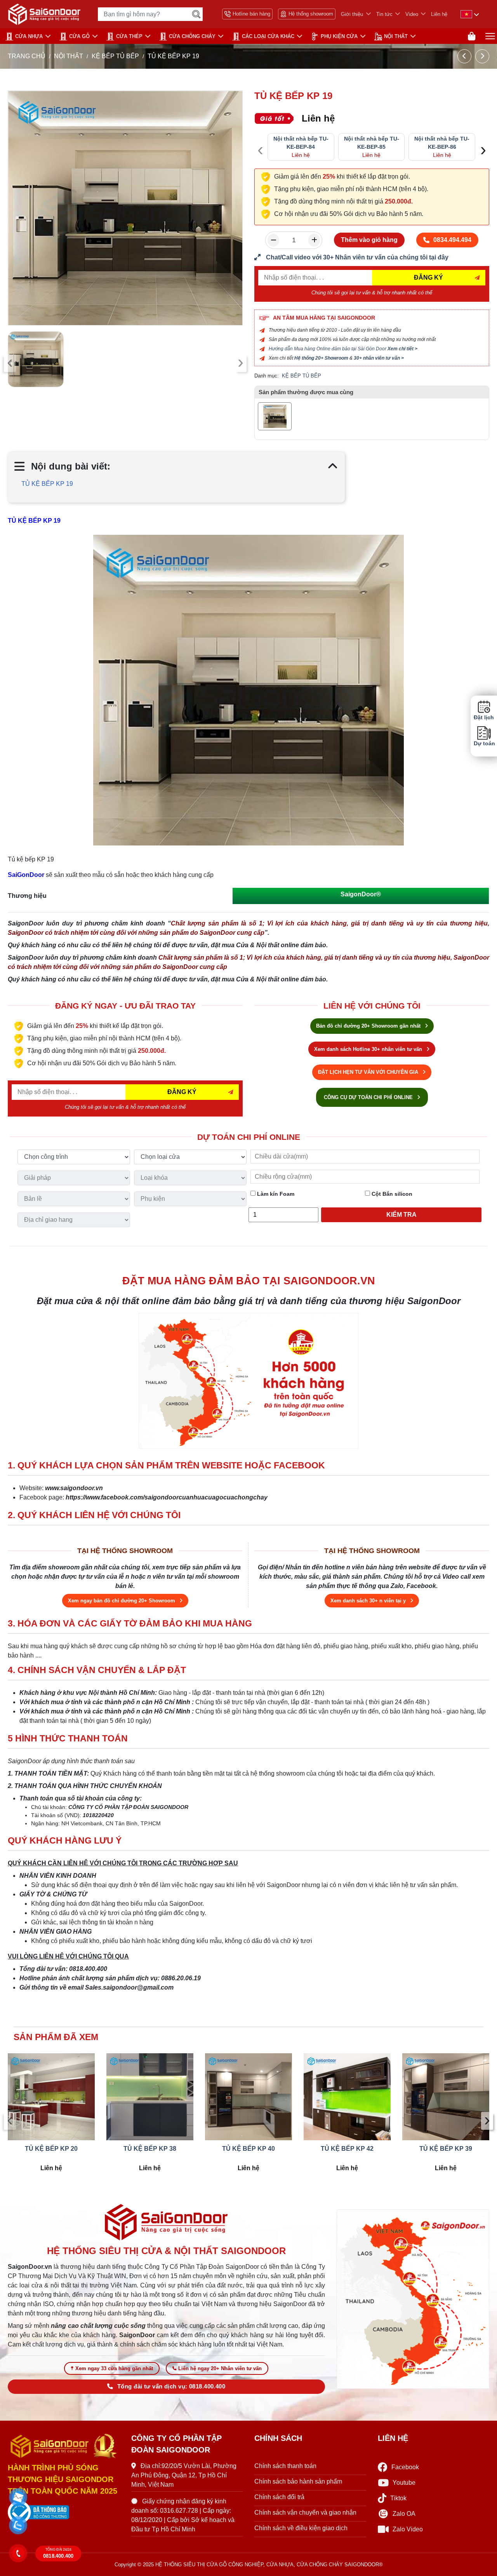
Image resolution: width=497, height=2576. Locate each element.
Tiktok (398, 2498)
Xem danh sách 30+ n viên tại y (369, 1601)
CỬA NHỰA (29, 36)
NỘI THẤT (396, 36)
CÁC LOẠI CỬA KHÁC (268, 36)
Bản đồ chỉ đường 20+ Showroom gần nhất (369, 1026)
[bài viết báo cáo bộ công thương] (64, 2512)
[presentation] (10, 363)
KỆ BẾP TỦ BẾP (115, 56)
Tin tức (384, 14)
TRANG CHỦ (27, 56)
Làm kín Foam (275, 1194)
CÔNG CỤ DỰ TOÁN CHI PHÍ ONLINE (369, 1097)
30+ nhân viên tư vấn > (379, 358)
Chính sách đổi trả (279, 2497)
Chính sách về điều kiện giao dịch (301, 2528)
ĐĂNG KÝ (428, 277)
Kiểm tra (401, 1215)
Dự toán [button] (484, 744)
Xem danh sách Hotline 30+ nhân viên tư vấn (369, 1049)
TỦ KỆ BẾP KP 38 (150, 2149)
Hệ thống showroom (311, 14)
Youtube (404, 2483)
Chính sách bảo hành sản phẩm (298, 2481)
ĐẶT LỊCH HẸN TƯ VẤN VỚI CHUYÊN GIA (369, 1072)
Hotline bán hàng (251, 14)
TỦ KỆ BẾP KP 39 (446, 2149)
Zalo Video (408, 2529)
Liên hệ (439, 14)
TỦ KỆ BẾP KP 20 (51, 2149)
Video (412, 14)
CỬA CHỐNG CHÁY (192, 36)
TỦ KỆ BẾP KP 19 (47, 484)
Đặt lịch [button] (484, 717)
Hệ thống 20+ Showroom (321, 358)
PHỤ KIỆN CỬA (339, 36)
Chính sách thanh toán (285, 2466)
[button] (18, 2497)
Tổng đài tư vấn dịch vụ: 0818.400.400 (171, 2386)
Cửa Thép (129, 36)
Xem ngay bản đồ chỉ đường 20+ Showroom (122, 1601)
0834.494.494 (452, 240)
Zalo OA (404, 2514)
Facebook (405, 2467)
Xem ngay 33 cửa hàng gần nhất (114, 2368)
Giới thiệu (352, 14)
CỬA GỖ (79, 36)
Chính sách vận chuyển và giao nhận (305, 2513)
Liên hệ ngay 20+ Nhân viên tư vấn (220, 2368)
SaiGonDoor (26, 875)
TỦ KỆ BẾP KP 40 (248, 2149)
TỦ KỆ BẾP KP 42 (347, 2149)
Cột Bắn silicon (391, 1194)
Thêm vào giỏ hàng (369, 240)
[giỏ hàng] (472, 36)
